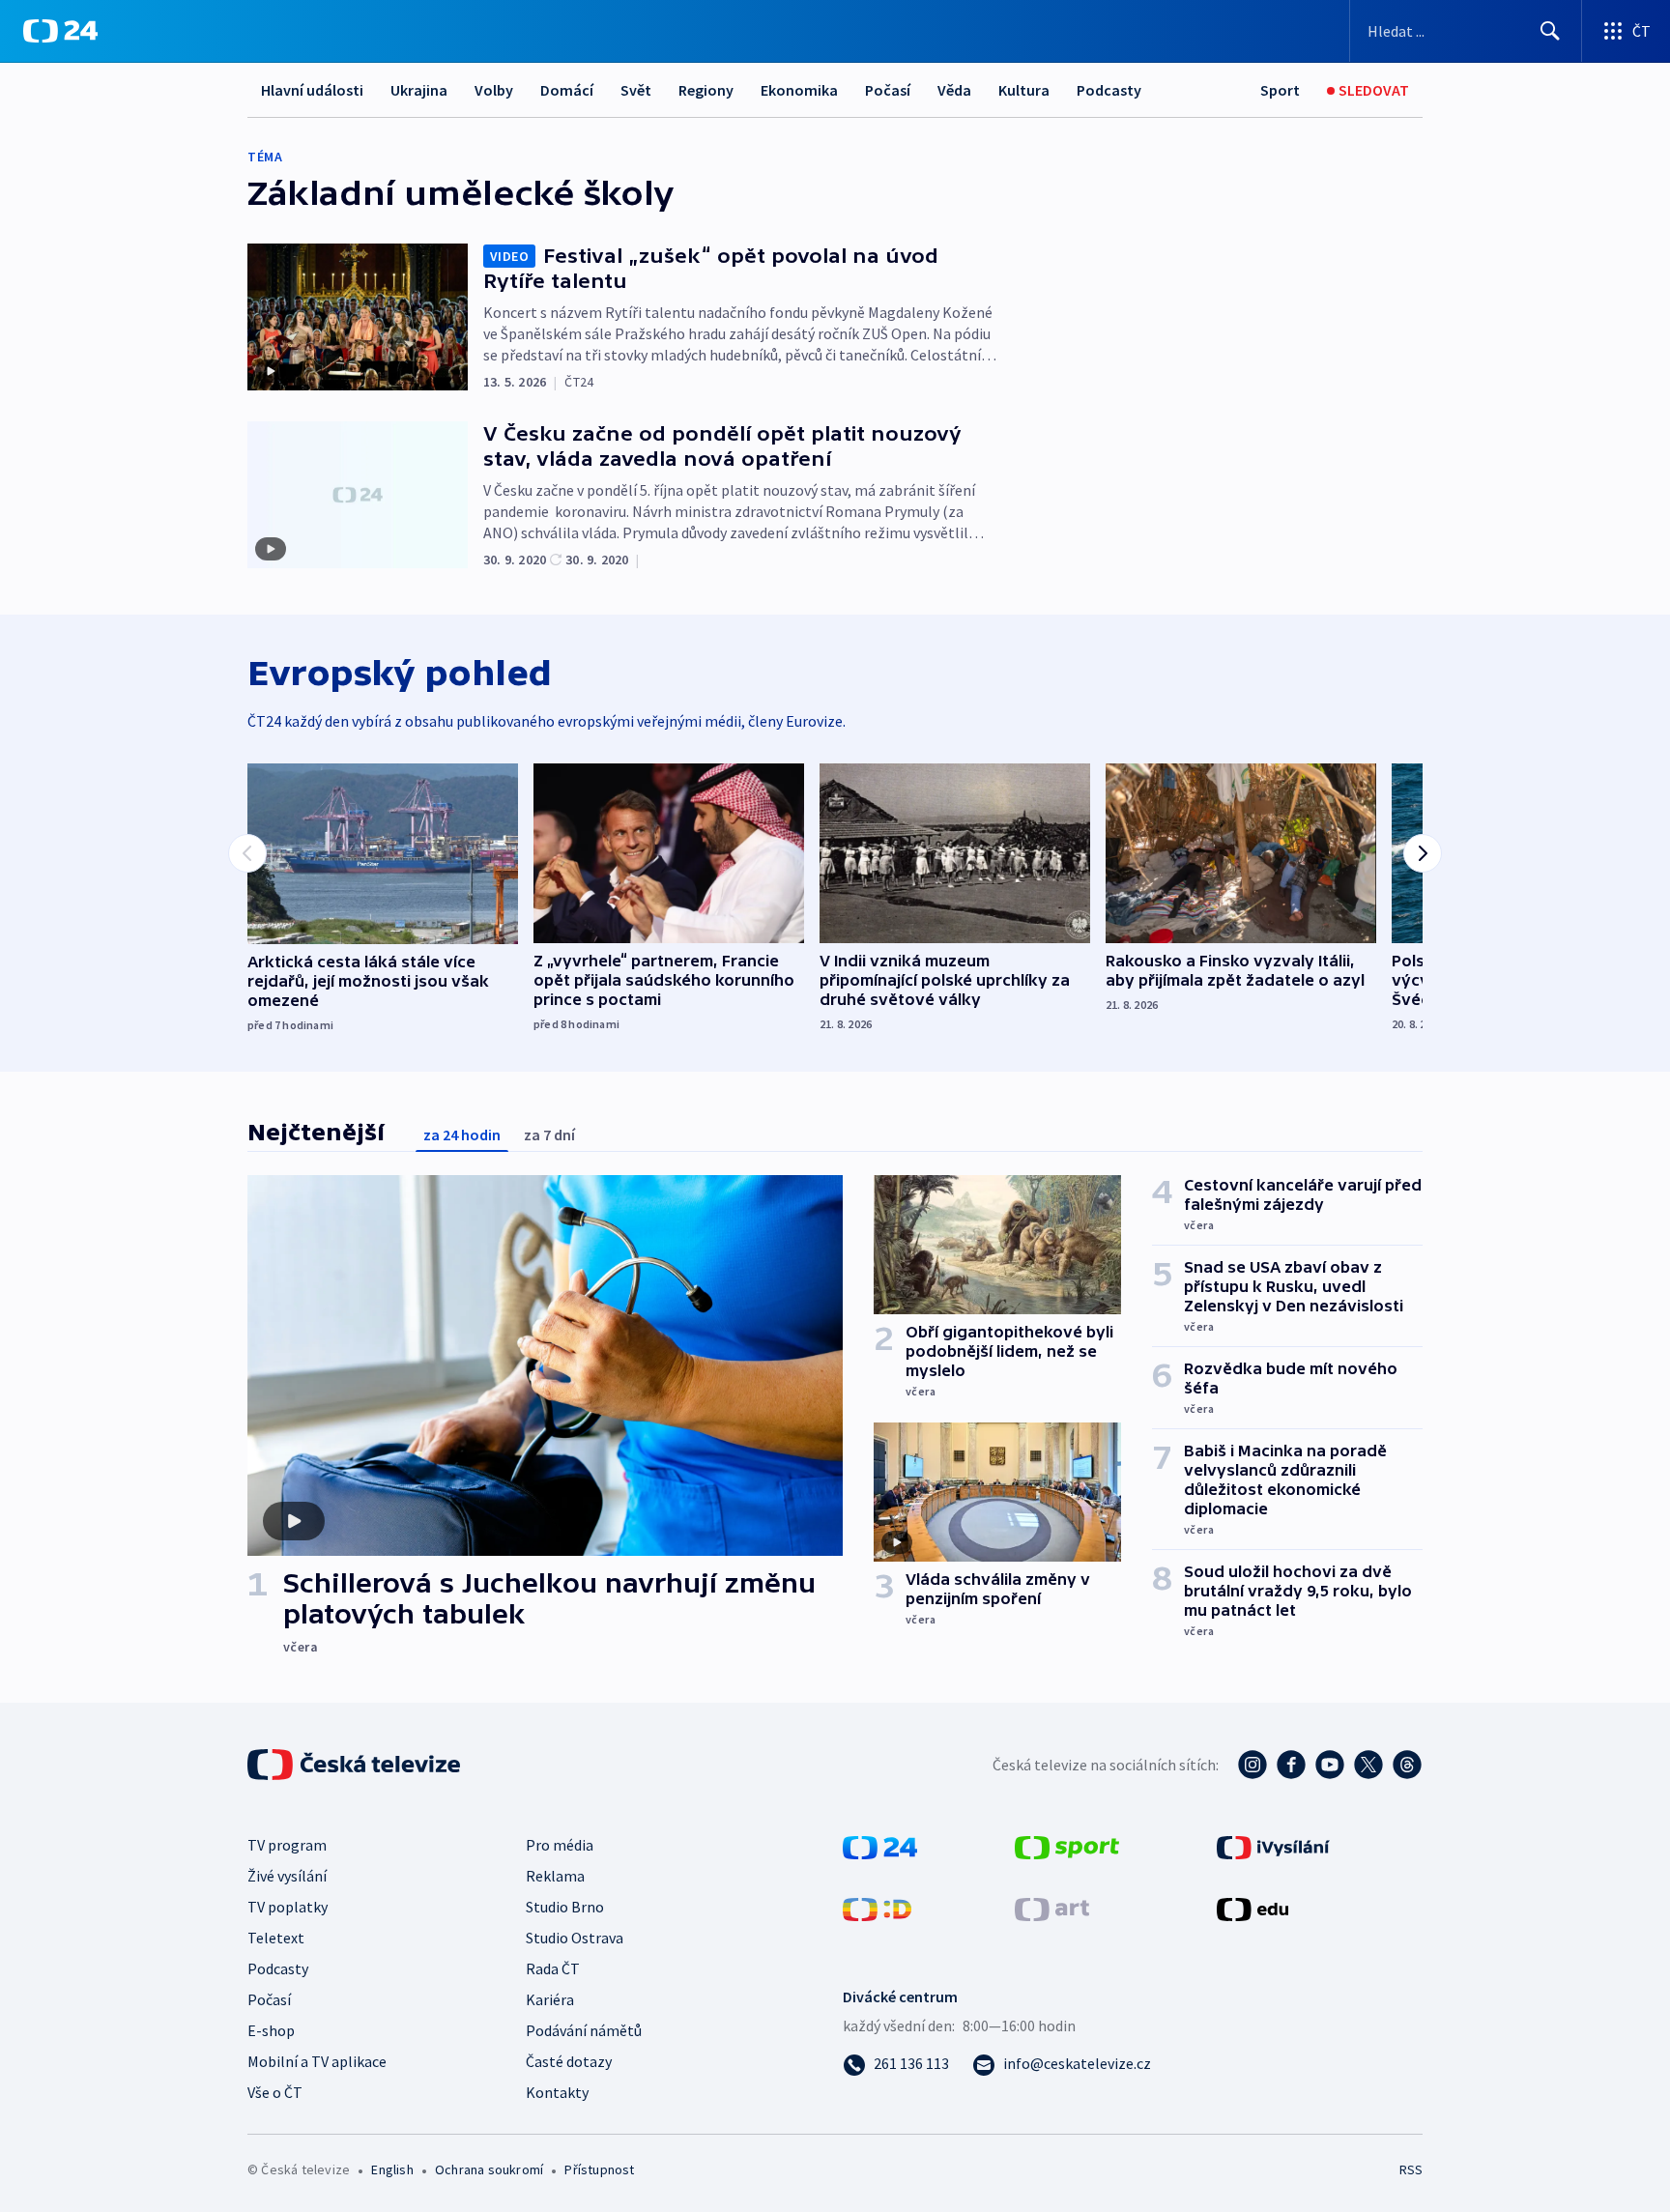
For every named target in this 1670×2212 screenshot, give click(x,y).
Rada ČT (553, 1968)
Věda (954, 90)
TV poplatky (288, 1907)
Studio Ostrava (575, 1938)
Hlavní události (312, 90)
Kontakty (557, 2092)
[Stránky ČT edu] (1252, 1908)
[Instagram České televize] (1252, 1765)
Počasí (888, 90)
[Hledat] (1550, 31)
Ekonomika (799, 90)
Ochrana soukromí (489, 2169)
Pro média (560, 1845)
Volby (494, 90)
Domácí (567, 90)
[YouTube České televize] (1330, 1765)
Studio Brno (565, 1907)
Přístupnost (599, 2169)
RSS (1411, 2169)
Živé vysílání (287, 1876)
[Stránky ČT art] (1052, 1908)
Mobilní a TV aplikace (317, 2061)
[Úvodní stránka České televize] (356, 1765)
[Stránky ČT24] (880, 1846)
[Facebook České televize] (1291, 1765)
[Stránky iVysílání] (1273, 1846)
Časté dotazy (569, 2061)
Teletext (276, 1938)
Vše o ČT (275, 2092)
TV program (287, 1845)
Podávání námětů (584, 2030)
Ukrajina (419, 90)
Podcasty (1109, 90)
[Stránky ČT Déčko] (877, 1908)
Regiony (706, 90)
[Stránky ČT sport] (1067, 1846)
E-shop (271, 2030)
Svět (636, 90)
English (392, 2169)
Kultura (1024, 90)
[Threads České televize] (1407, 1765)
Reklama (555, 1876)
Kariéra (550, 1999)
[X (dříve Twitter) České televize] (1368, 1765)
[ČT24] (60, 31)
